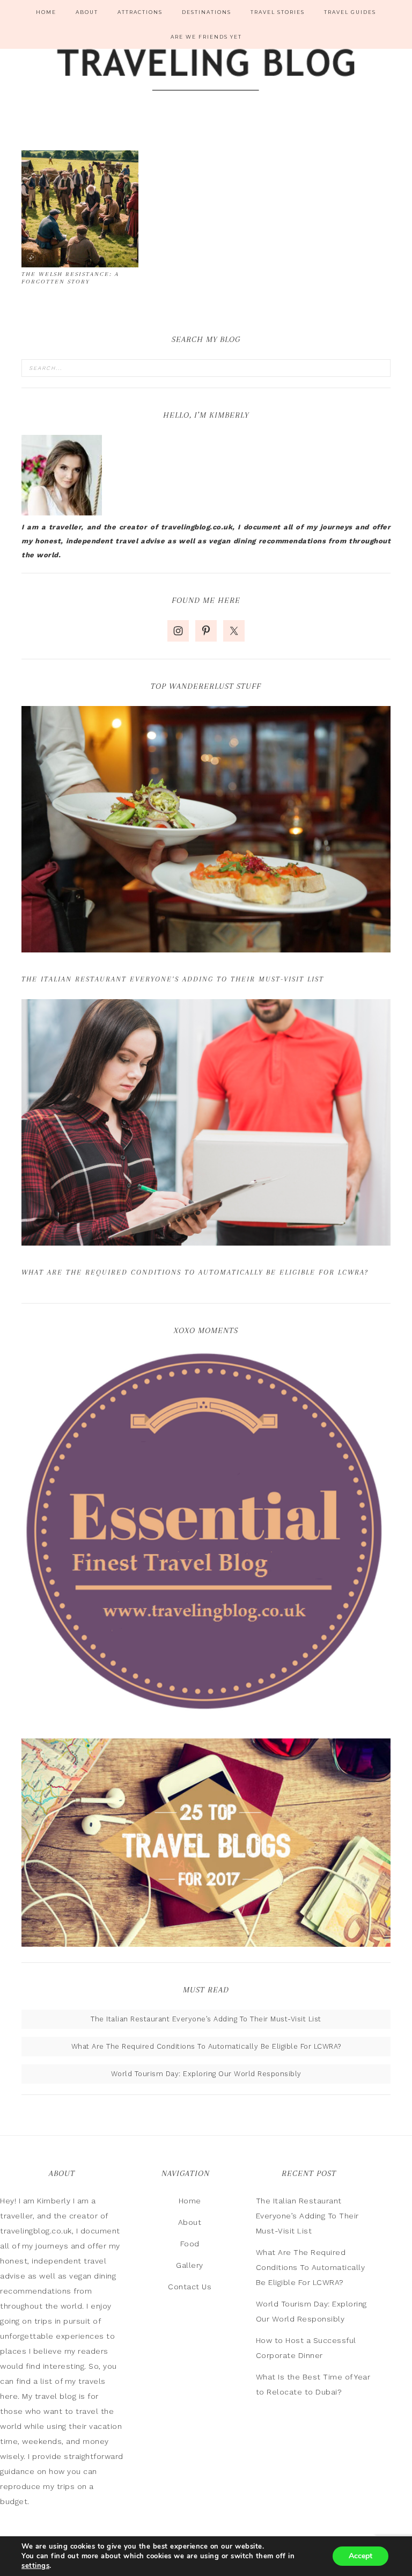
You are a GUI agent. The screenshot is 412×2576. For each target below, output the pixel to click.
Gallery (190, 2265)
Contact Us (190, 2287)
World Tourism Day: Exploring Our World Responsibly (206, 2074)
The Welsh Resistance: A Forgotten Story (70, 278)
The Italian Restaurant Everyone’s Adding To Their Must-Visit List (173, 979)
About (190, 2222)
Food (190, 2244)
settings (35, 2566)
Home (190, 2201)
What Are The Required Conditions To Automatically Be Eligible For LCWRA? (195, 1272)
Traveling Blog (206, 71)
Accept (360, 2556)
